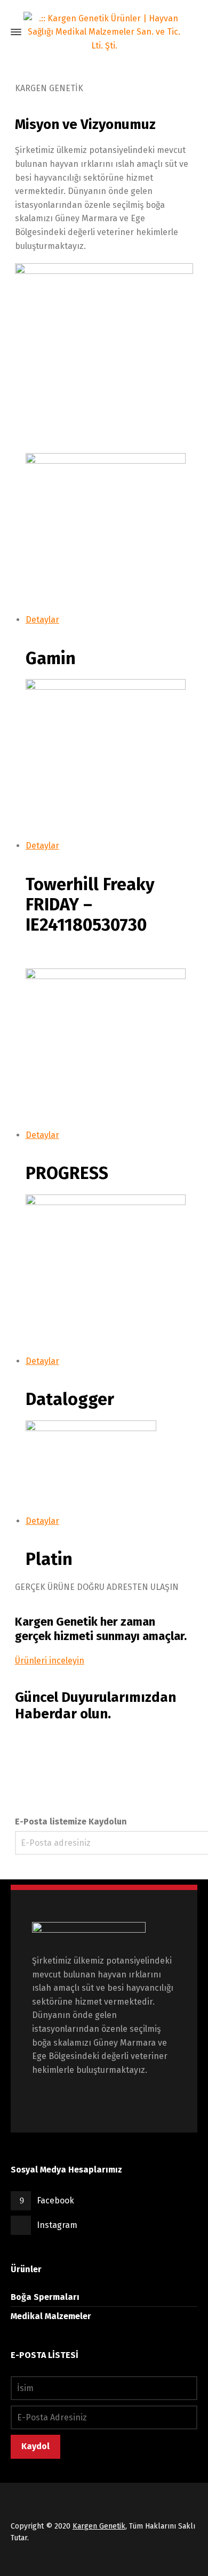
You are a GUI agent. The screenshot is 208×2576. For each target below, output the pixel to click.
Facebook (55, 2200)
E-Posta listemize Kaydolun (71, 1822)
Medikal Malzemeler (51, 2316)
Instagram (57, 2225)
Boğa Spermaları (45, 2297)
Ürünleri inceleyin (50, 1661)
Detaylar (42, 620)
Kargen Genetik (99, 2526)
